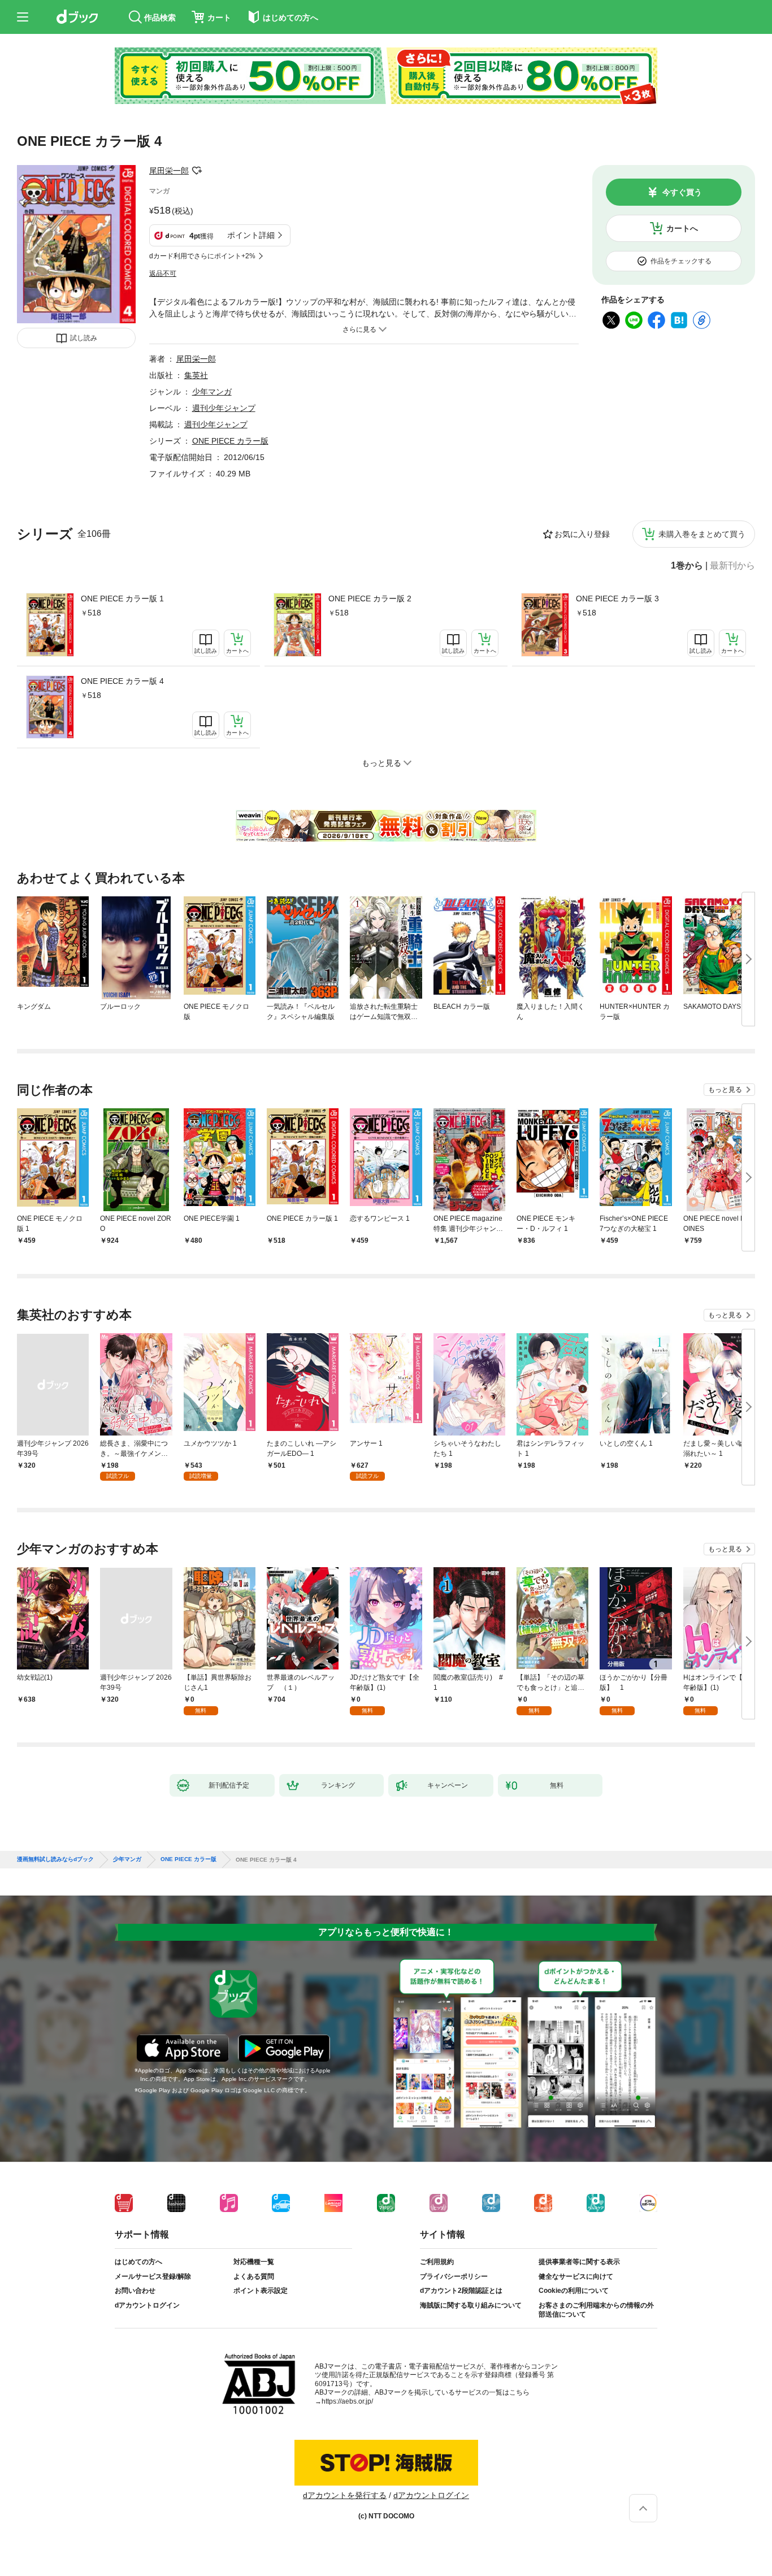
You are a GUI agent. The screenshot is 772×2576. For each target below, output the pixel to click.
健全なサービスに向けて (576, 2276)
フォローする (197, 171)
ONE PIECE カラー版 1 (122, 599)
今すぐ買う (682, 192)
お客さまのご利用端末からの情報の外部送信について (596, 2310)
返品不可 (163, 274)
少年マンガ (212, 392)
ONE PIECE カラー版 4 (122, 681)
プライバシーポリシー (454, 2276)
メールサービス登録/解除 (153, 2276)
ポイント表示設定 (261, 2291)
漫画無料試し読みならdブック (55, 1859)
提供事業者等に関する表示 (579, 2262)
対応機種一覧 (254, 2262)
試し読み (84, 338)
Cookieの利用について (574, 2291)
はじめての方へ (138, 2262)
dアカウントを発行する (345, 2495)
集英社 (196, 375)
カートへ (682, 228)
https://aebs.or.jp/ (347, 2401)
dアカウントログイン (147, 2305)
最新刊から (732, 566)
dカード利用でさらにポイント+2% (202, 256)
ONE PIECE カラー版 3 (617, 599)
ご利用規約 (437, 2262)
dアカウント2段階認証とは (461, 2291)
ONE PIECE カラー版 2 (370, 599)
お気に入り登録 (582, 534)
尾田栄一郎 (169, 171)
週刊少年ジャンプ (224, 408)
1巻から (687, 566)
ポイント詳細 (251, 235)
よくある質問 (254, 2276)
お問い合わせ (135, 2291)
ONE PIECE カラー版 (230, 441)
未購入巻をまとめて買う (702, 534)
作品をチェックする (681, 261)
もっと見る (725, 1090)
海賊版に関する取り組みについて (471, 2305)
